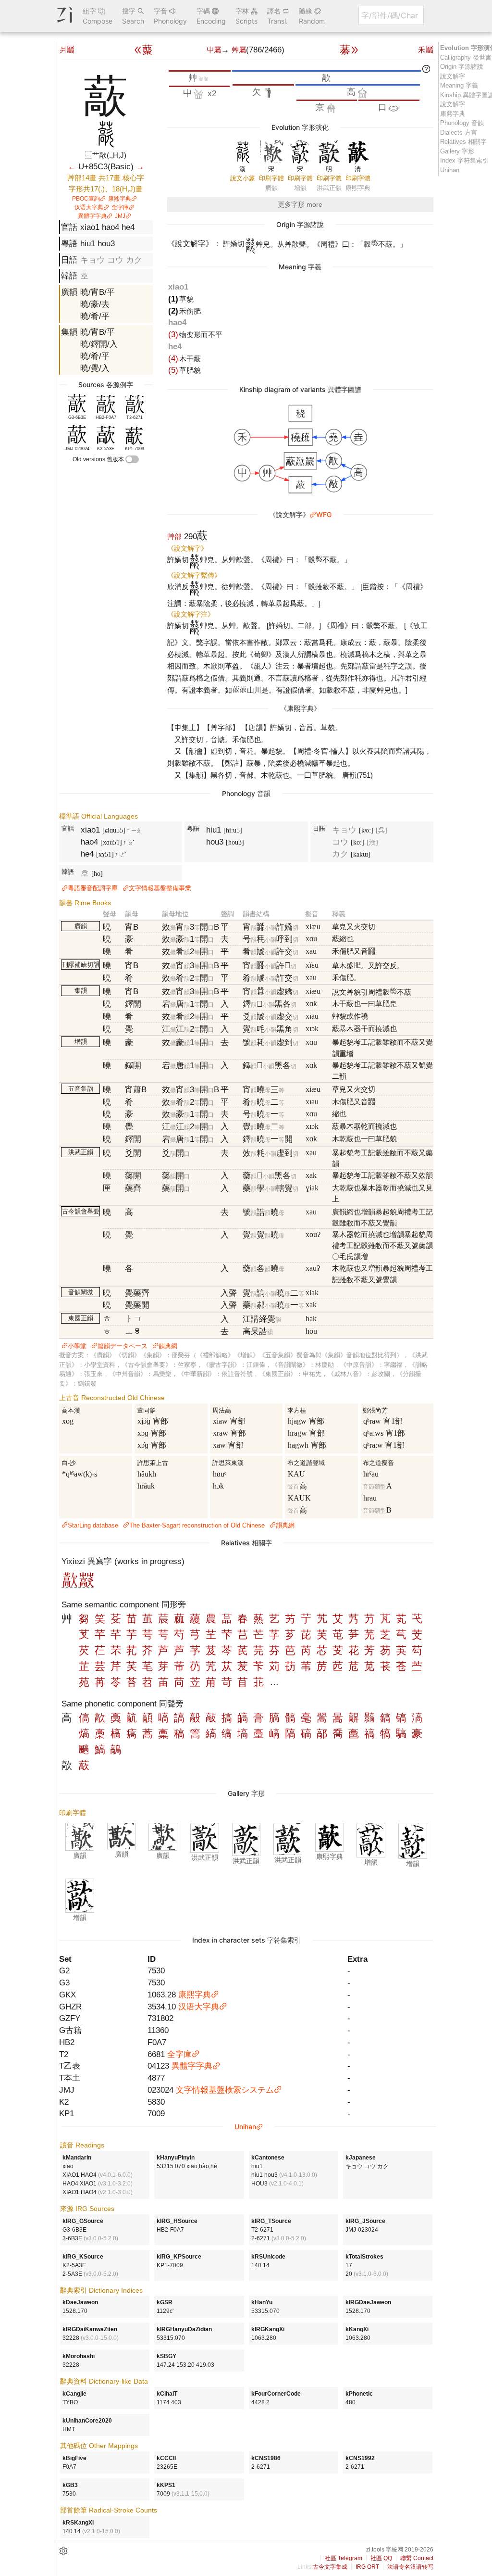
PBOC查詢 (86, 199)
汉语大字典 (89, 207)
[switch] (132, 459)
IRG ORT (367, 2567)
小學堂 (77, 1346)
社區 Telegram (344, 2558)
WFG (324, 514)
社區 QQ (381, 2558)
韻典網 (168, 1346)
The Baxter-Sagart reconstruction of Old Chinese (197, 1525)
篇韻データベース (123, 1346)
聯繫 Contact (417, 2558)
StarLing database (93, 1525)
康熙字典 (120, 199)
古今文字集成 (330, 2567)
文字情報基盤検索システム (225, 2090)
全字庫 (120, 207)
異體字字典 (92, 216)
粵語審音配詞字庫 (93, 888)
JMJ (120, 216)
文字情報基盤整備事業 (160, 888)
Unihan (245, 2127)
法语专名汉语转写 (410, 2567)
